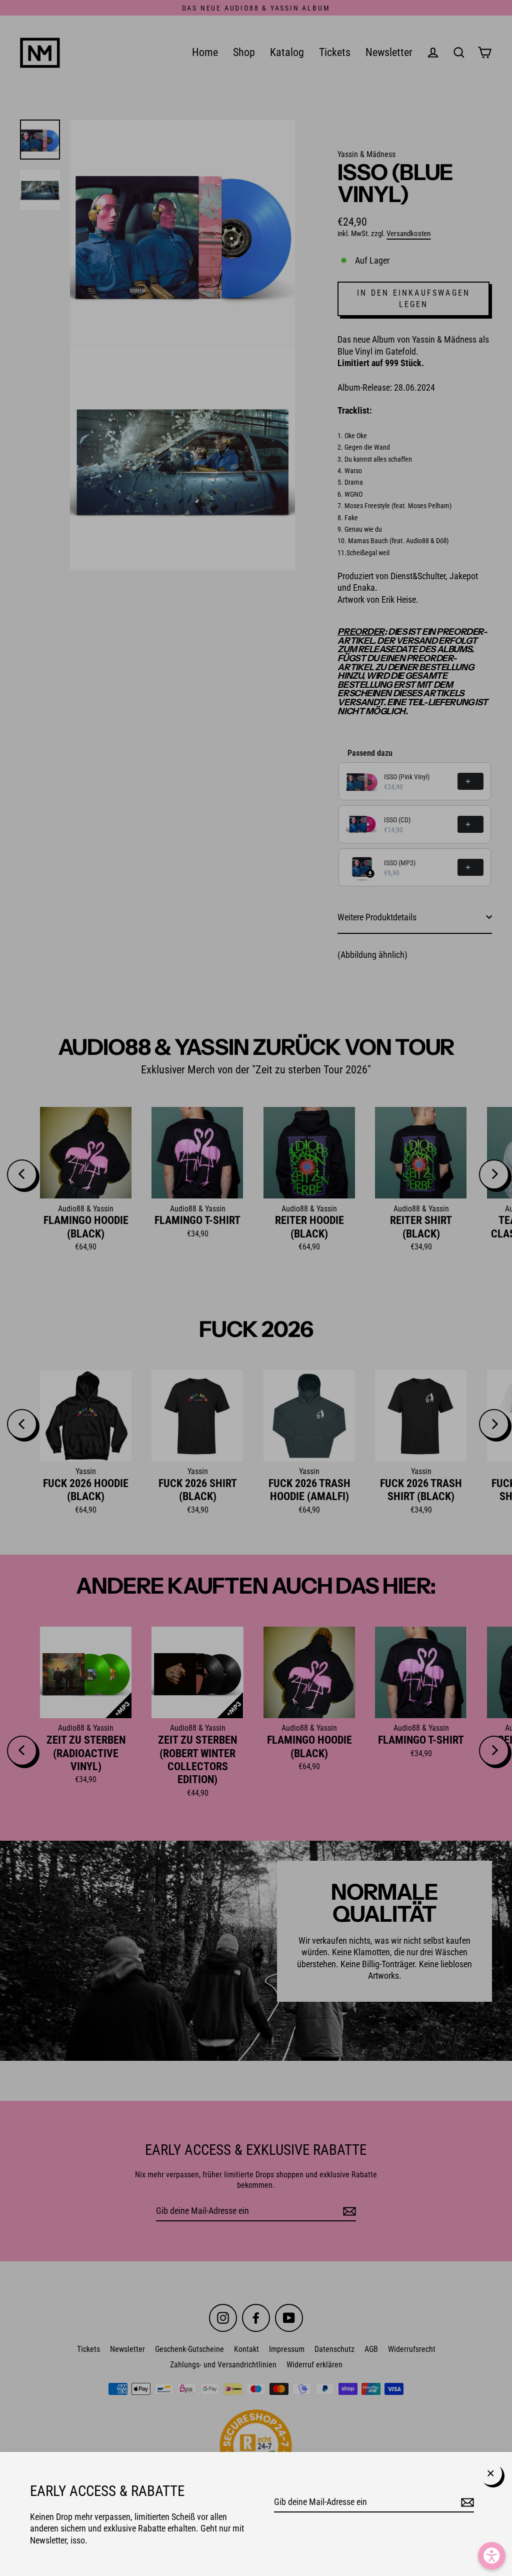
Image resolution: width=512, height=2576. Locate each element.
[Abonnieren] (466, 2502)
